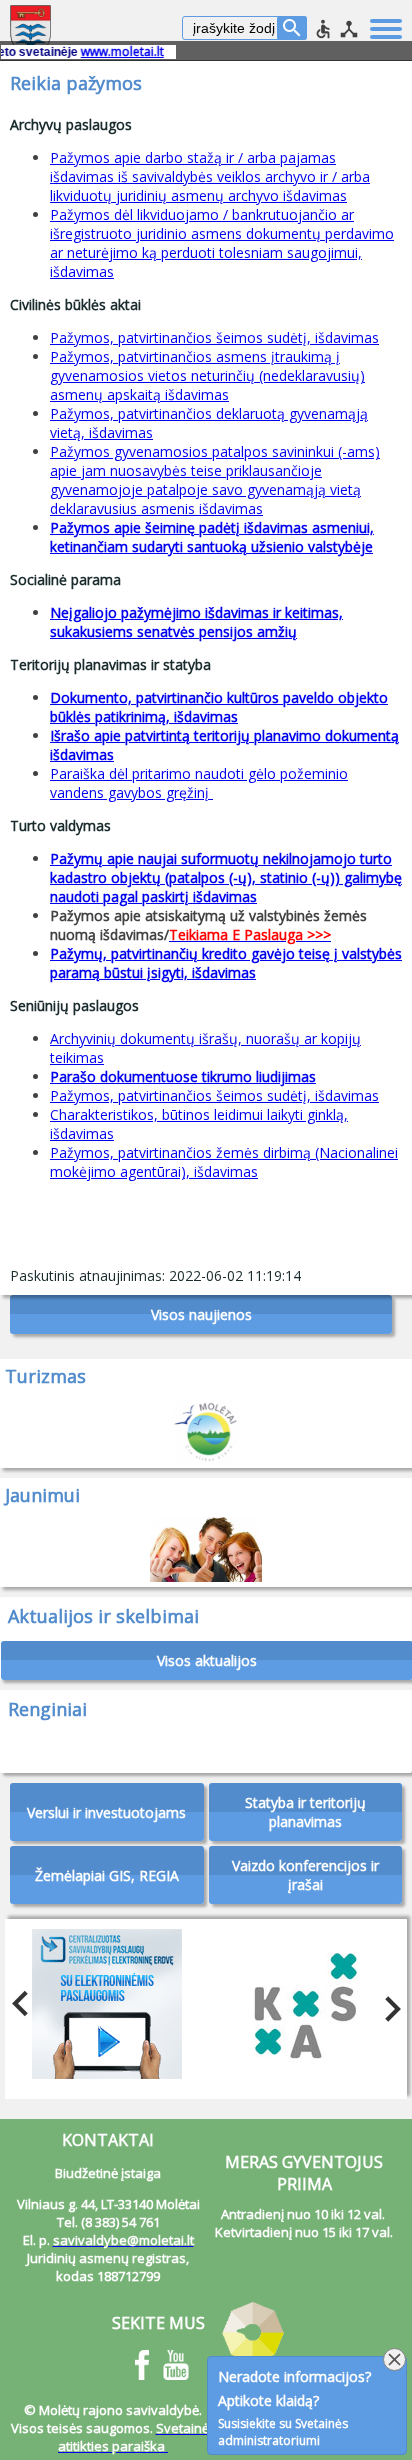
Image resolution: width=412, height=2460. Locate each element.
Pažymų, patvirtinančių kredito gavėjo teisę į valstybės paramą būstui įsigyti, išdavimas (226, 963)
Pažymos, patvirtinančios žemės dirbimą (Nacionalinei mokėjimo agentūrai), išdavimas (224, 1162)
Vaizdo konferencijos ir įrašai (305, 1875)
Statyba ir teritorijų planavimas (305, 1812)
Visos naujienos (201, 1314)
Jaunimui (42, 1495)
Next (387, 2004)
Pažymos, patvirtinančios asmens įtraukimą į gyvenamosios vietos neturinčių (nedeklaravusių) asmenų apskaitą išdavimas (207, 375)
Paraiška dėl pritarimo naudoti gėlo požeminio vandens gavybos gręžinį (199, 783)
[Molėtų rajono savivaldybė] (32, 30)
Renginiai (47, 1709)
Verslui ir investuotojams (106, 1812)
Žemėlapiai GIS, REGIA (107, 1875)
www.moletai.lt (104, 51)
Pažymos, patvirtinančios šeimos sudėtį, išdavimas (214, 337)
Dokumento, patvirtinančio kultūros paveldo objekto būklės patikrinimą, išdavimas (219, 707)
